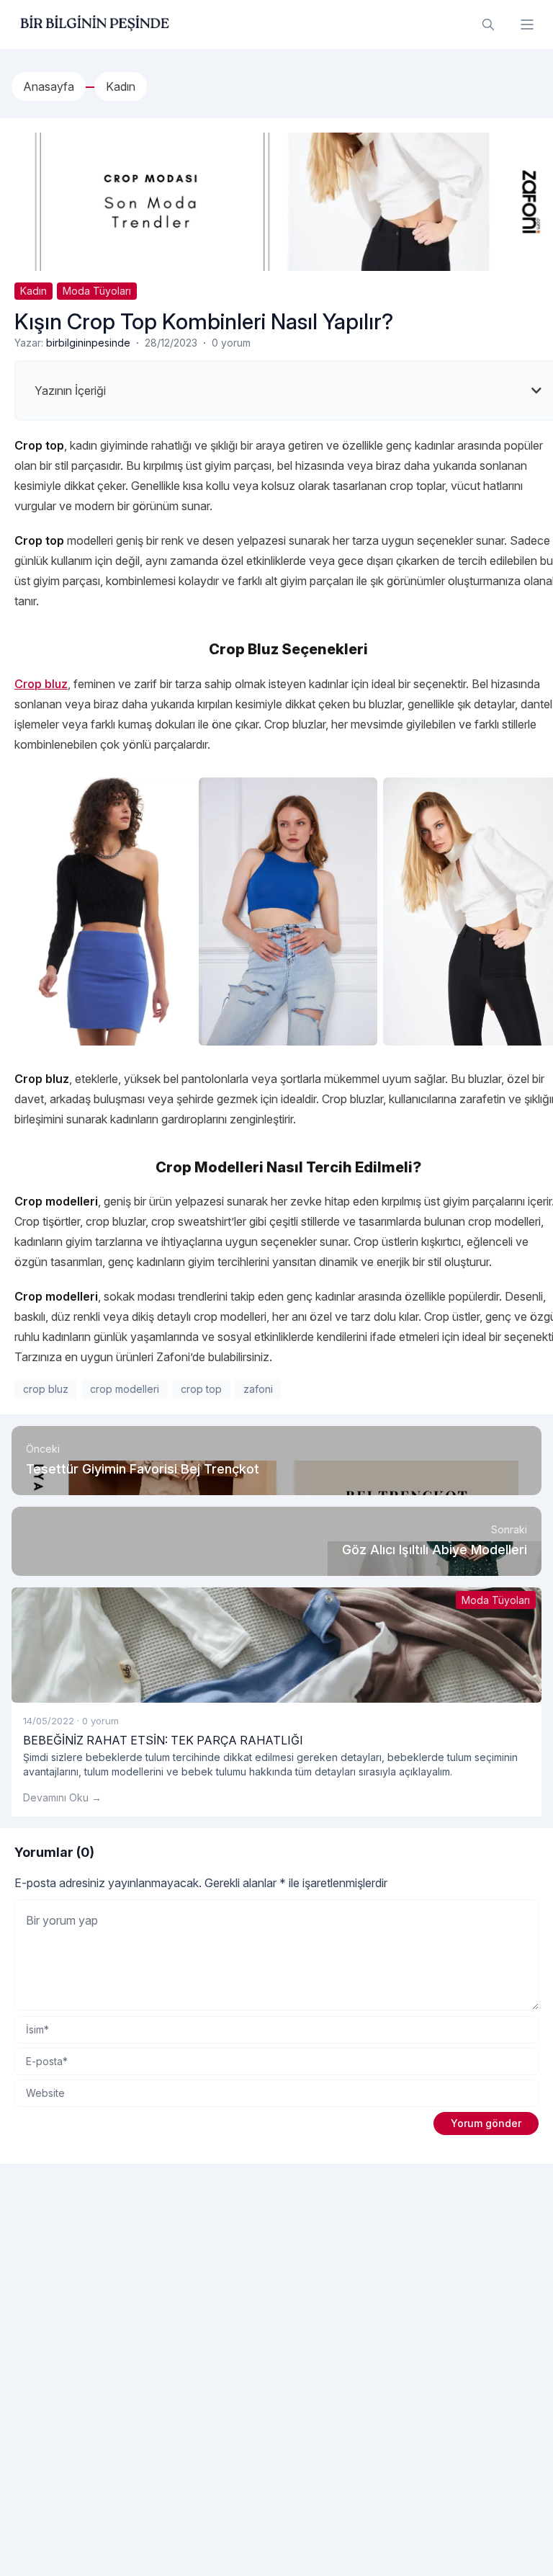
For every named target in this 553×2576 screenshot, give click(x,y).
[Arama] (488, 24)
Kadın (33, 291)
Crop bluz (41, 684)
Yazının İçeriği (70, 391)
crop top (201, 1389)
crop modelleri (125, 1389)
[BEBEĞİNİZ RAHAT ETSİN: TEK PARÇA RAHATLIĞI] (276, 1645)
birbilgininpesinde (88, 343)
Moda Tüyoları (97, 291)
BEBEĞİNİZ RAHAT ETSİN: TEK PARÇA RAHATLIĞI (163, 1740)
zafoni (258, 1389)
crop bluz (46, 1389)
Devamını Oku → (62, 1797)
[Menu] (527, 24)
